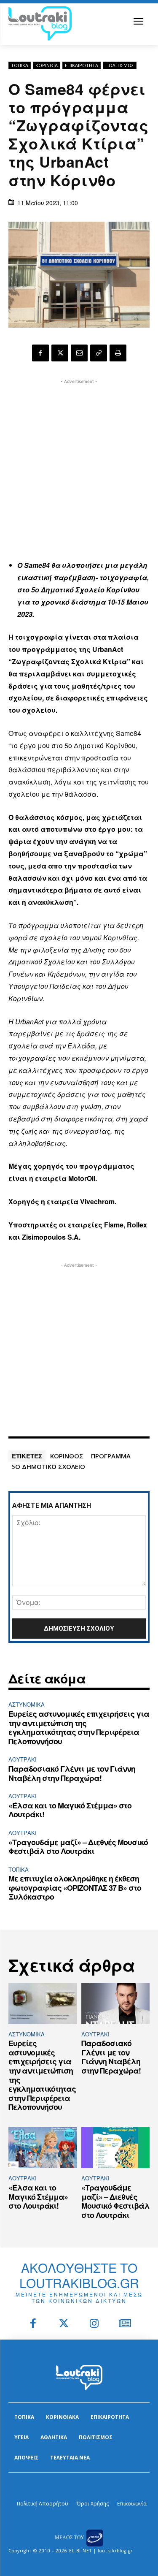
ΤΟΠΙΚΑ (20, 65)
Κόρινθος (67, 1456)
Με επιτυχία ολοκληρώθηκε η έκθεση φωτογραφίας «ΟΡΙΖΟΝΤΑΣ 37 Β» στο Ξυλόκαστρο (75, 1888)
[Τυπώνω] (118, 353)
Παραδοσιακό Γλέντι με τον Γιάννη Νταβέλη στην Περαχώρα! (72, 1773)
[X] (60, 353)
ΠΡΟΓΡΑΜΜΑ (111, 1456)
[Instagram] (95, 2324)
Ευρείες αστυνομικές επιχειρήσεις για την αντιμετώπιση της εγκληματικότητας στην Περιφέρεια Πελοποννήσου (79, 1728)
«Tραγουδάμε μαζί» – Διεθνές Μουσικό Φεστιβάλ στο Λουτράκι (78, 1847)
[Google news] (125, 2324)
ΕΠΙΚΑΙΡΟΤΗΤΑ (82, 65)
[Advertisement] (79, 465)
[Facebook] (40, 353)
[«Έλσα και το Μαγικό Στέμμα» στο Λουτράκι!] (43, 2148)
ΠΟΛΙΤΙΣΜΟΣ (120, 65)
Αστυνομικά (27, 1704)
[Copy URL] (99, 353)
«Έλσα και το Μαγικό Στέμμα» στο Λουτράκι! (70, 1810)
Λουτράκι (23, 1759)
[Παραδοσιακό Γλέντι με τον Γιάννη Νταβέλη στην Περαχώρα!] (116, 2003)
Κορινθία (47, 65)
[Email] (79, 353)
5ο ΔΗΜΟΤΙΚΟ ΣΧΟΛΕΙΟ (48, 1466)
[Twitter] (64, 2324)
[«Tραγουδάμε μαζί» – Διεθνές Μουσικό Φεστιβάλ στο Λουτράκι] (116, 2148)
